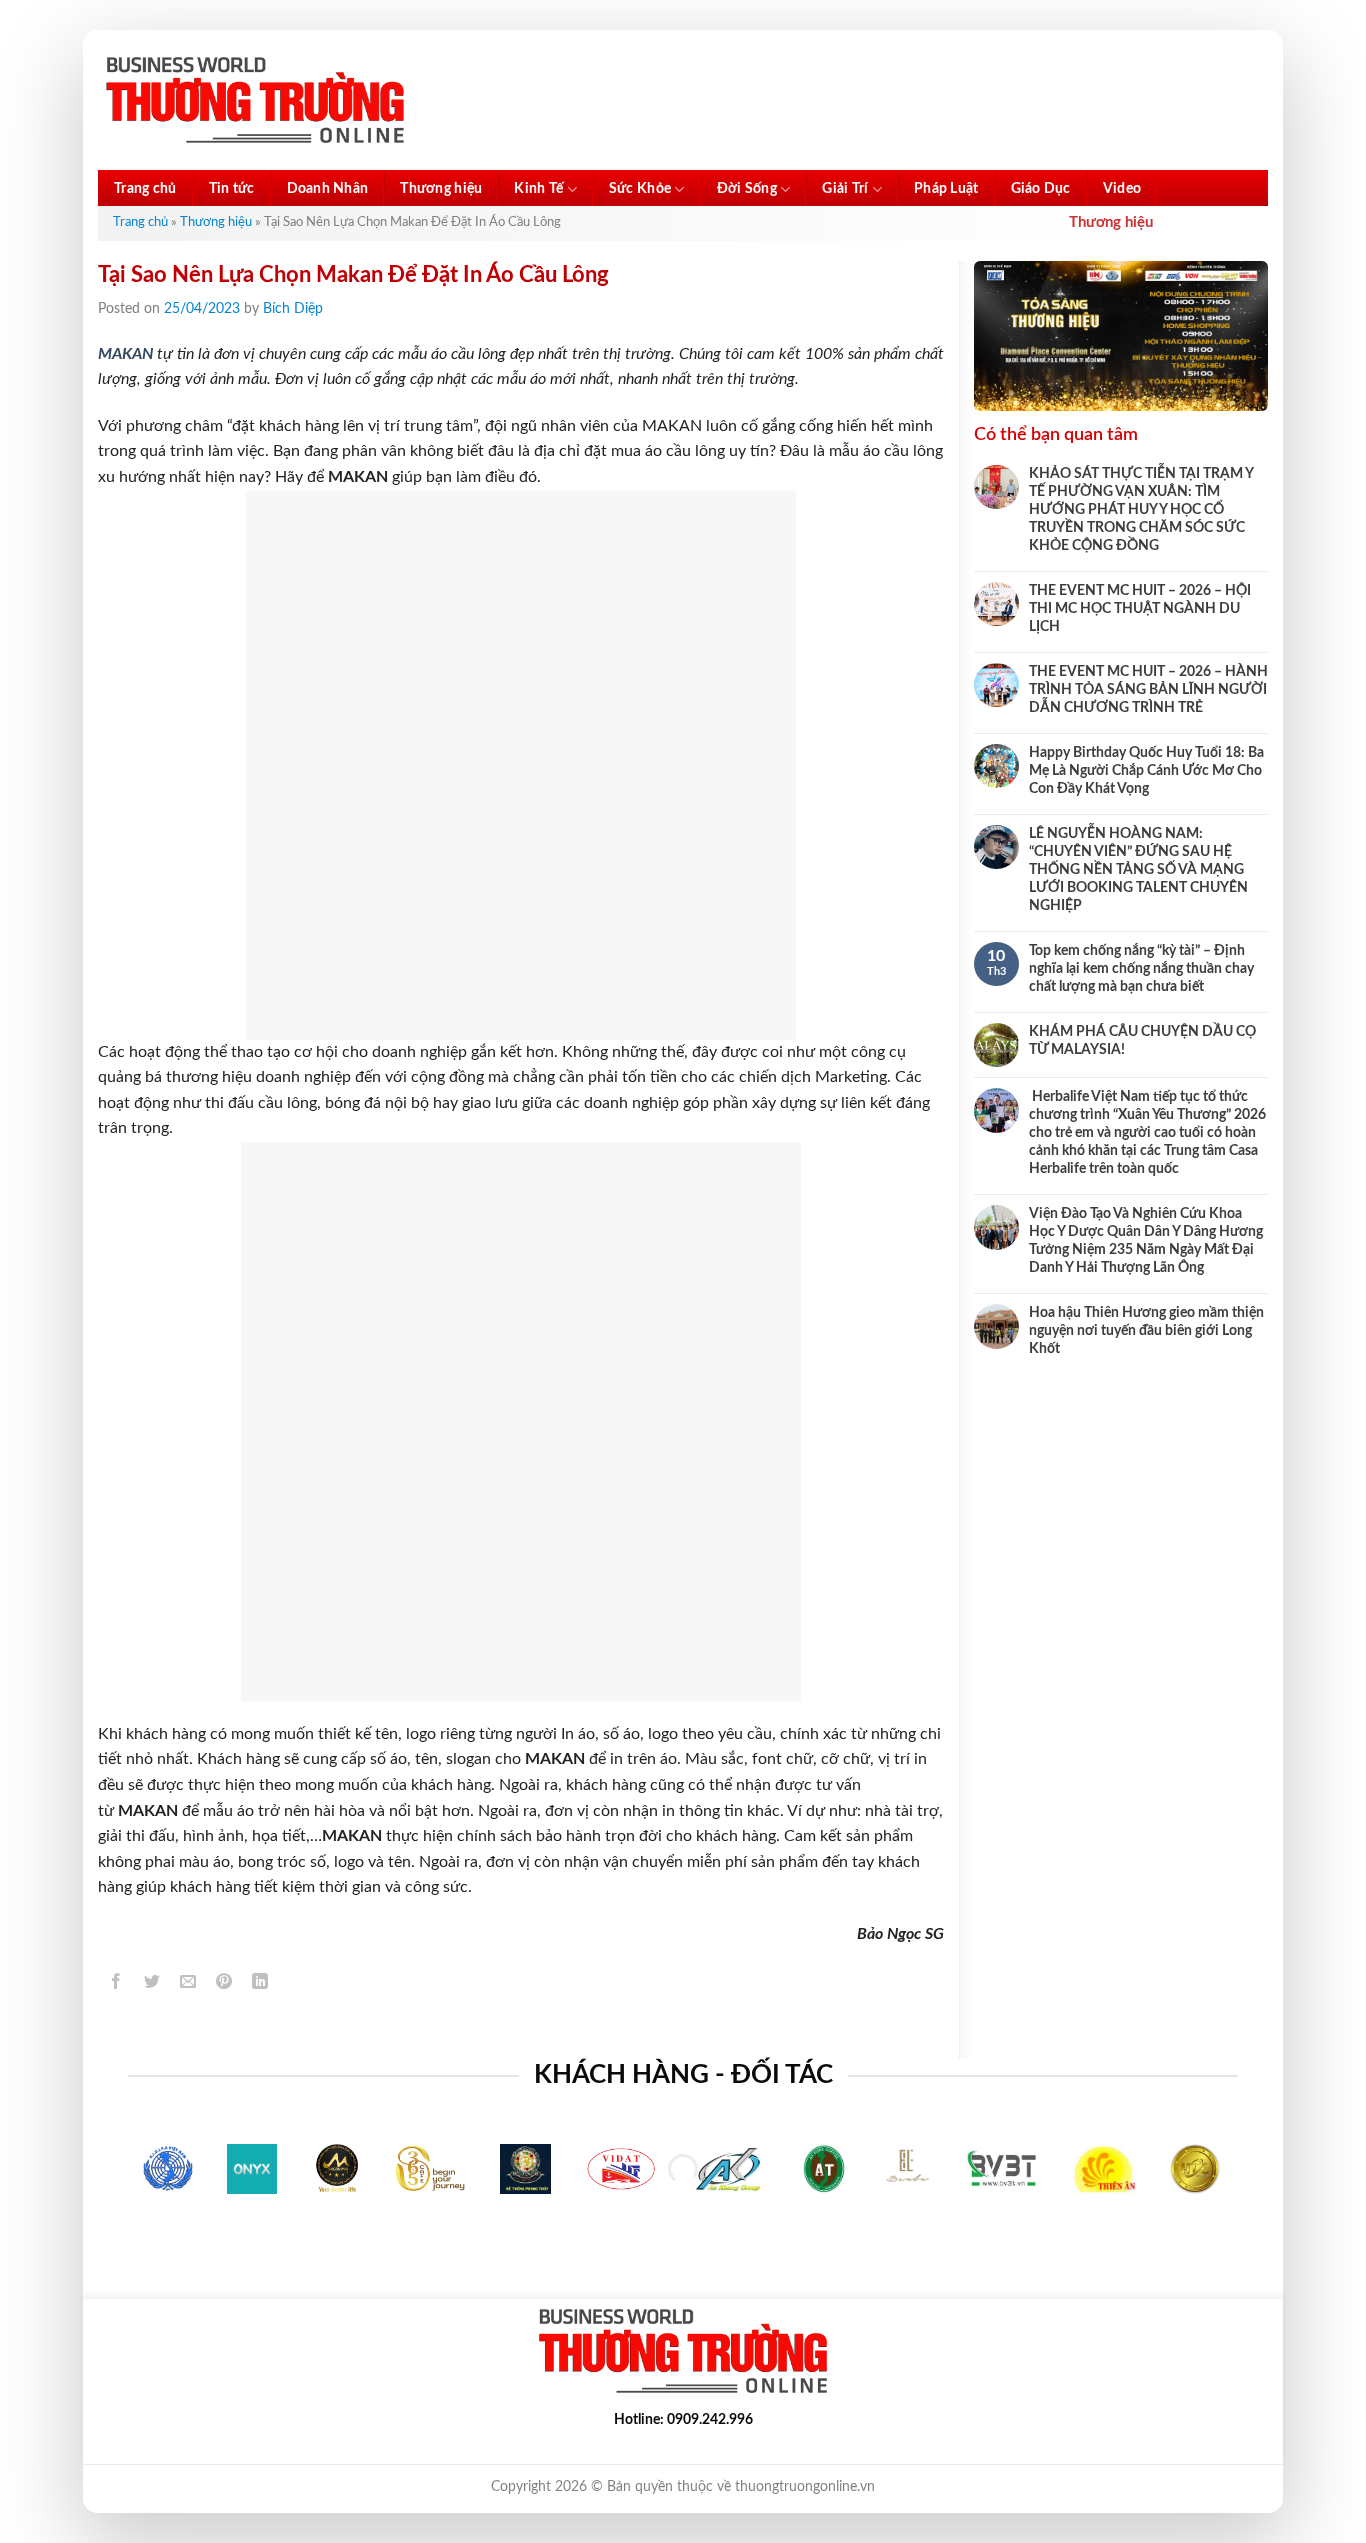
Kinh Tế (538, 189)
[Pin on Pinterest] (224, 1984)
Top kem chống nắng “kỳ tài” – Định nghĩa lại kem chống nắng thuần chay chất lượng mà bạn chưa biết (1141, 969)
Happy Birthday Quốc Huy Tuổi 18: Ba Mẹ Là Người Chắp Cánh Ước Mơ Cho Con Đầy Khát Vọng (1146, 771)
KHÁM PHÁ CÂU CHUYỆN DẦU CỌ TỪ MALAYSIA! (1142, 1041)
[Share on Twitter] (152, 1984)
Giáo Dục (1041, 189)
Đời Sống (747, 189)
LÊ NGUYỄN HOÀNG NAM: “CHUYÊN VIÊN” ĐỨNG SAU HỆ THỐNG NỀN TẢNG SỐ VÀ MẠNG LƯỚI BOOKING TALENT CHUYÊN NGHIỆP (1138, 870)
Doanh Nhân (328, 189)
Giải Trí (845, 189)
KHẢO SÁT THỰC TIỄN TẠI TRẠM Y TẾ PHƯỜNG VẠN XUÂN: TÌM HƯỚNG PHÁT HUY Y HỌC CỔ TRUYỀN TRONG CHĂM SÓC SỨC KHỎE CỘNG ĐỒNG (1141, 510)
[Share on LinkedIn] (260, 1984)
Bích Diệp (293, 309)
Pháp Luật (946, 189)
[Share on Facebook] (116, 1984)
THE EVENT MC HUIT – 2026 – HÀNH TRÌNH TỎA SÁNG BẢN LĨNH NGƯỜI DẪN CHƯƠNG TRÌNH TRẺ (1148, 690)
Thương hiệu (441, 189)
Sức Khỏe (640, 189)
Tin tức (232, 189)
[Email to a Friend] (188, 1984)
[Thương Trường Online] (255, 100)
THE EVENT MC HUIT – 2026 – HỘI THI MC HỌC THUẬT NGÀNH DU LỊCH (1140, 609)
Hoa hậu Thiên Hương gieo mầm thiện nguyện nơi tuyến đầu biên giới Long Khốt (1146, 1331)
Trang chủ (145, 189)
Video (1122, 189)
